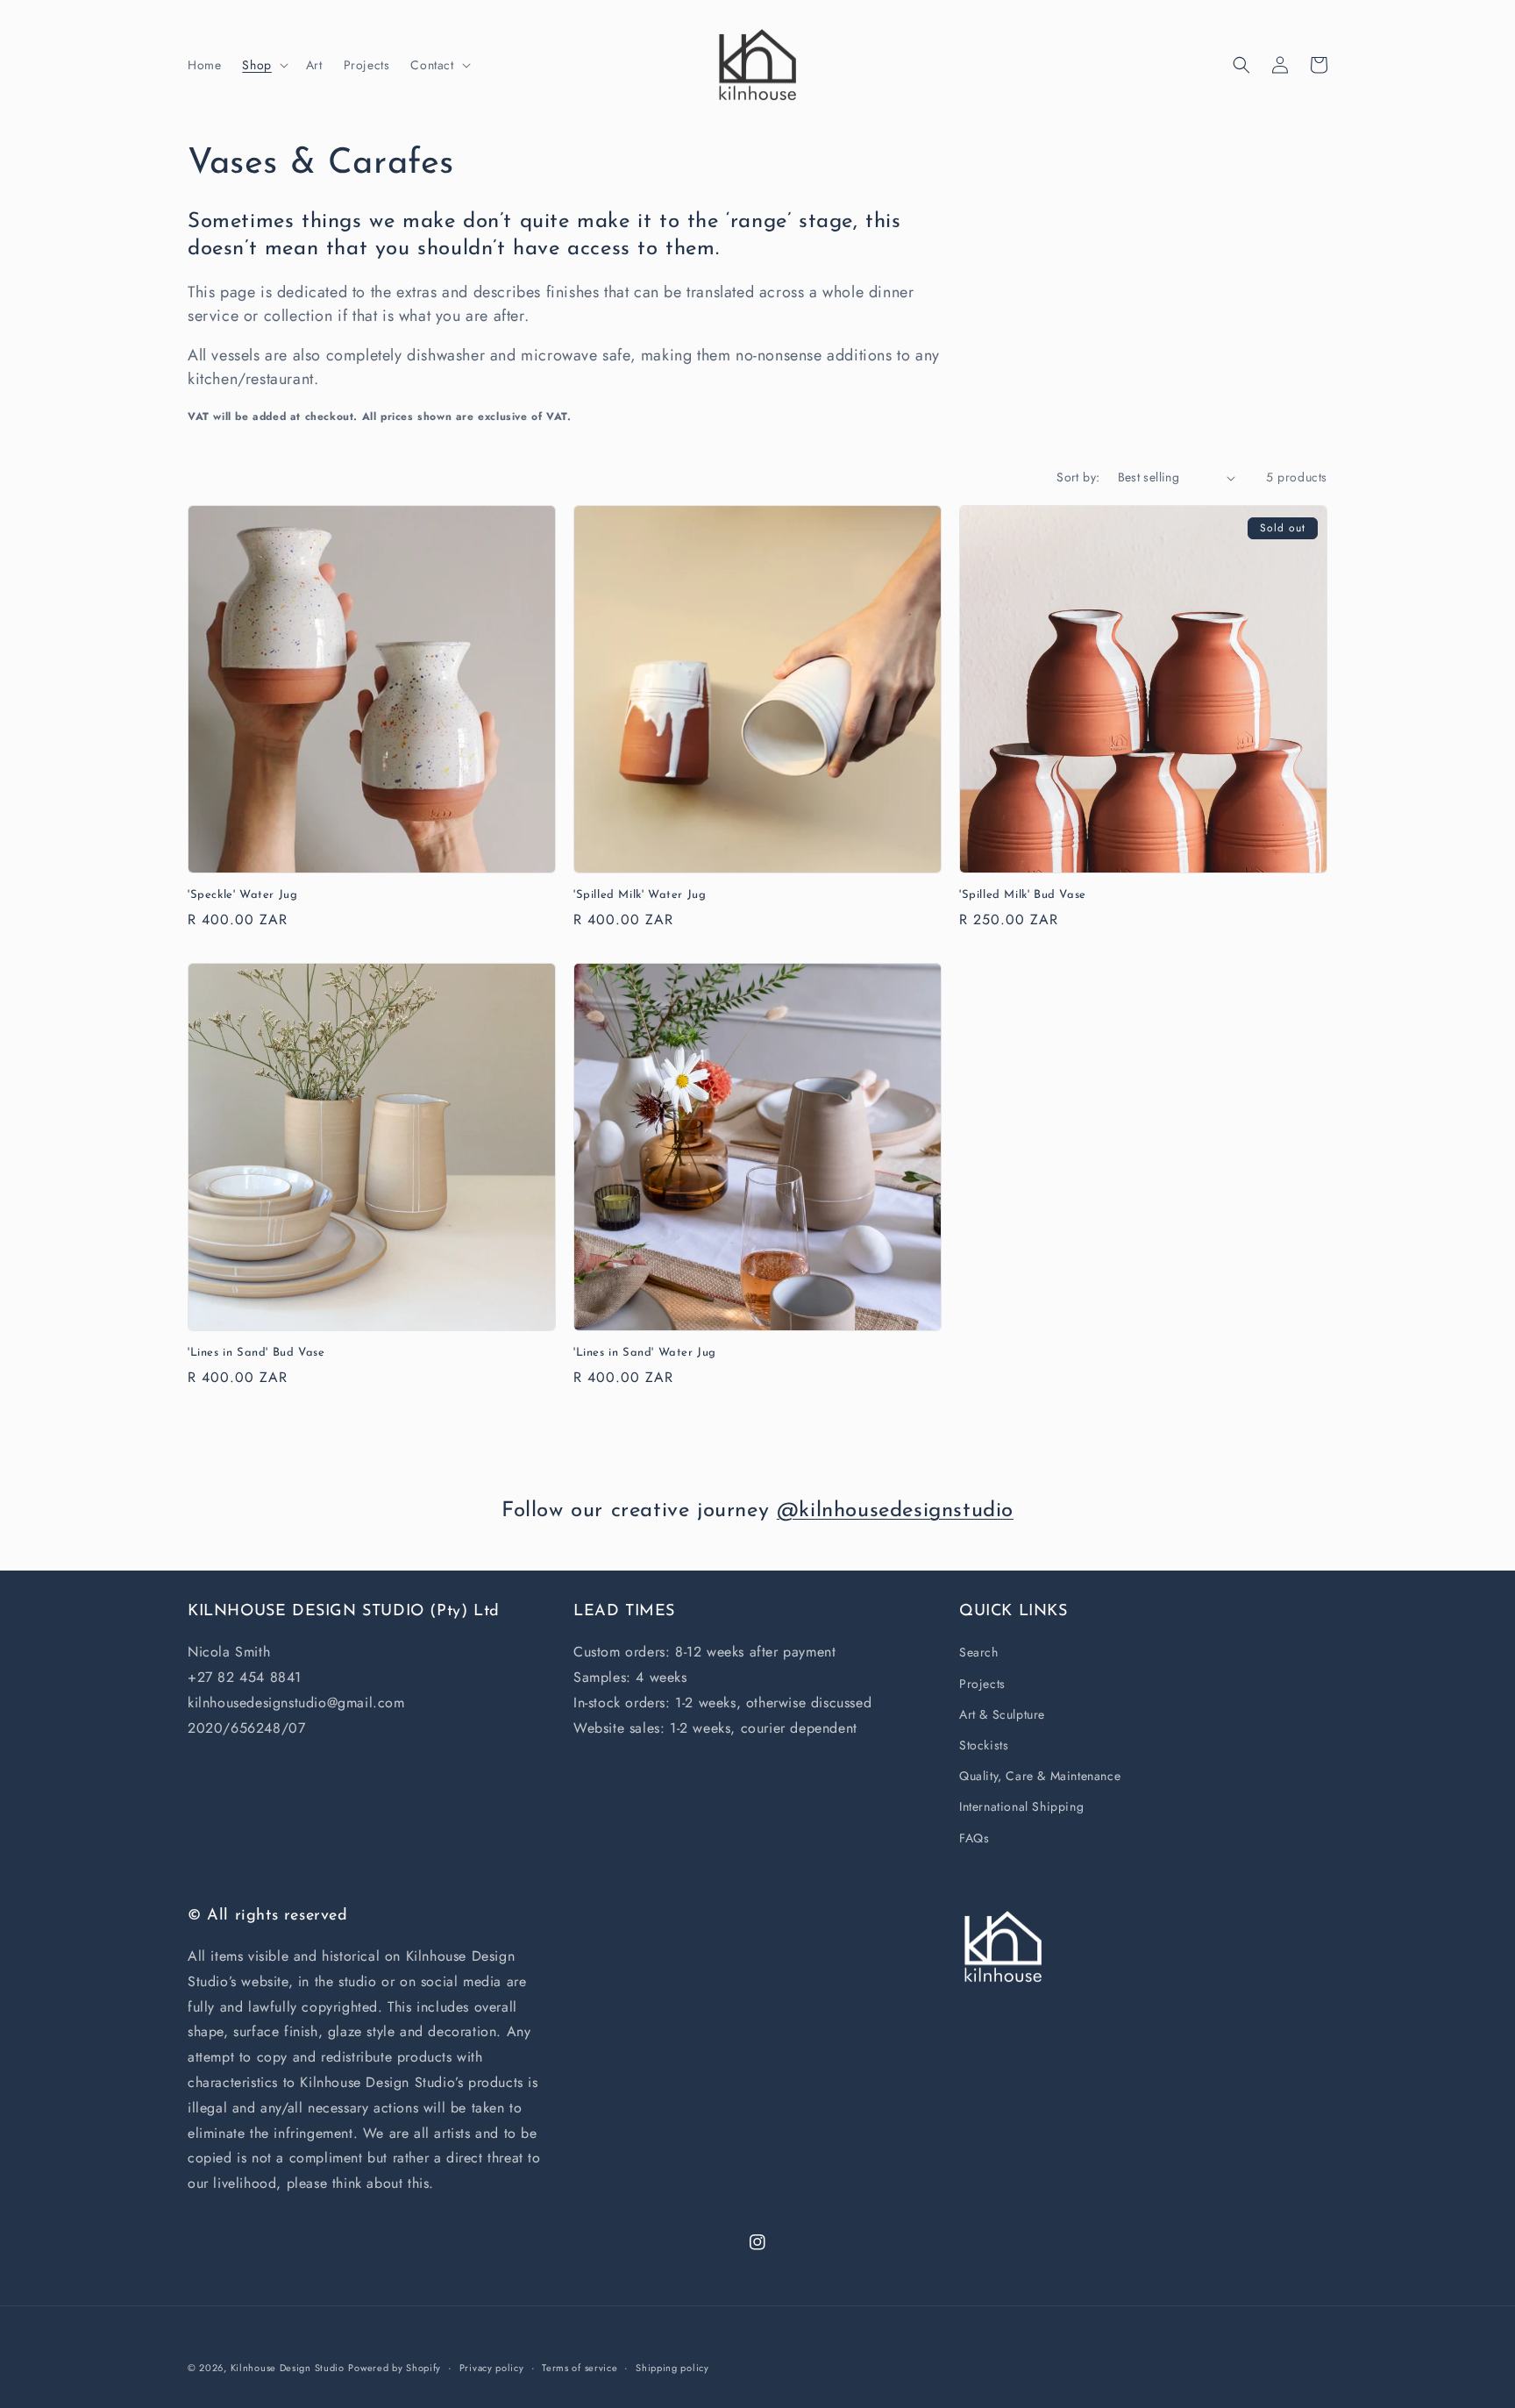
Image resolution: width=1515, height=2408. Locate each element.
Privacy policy (492, 2368)
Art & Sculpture (1002, 1714)
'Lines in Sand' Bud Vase (256, 1353)
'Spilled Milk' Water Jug (640, 895)
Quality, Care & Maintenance (1040, 1776)
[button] (263, 65)
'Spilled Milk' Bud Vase (1023, 895)
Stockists (984, 1745)
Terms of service (580, 2368)
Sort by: (1078, 477)
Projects (982, 1684)
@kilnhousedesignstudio (895, 1511)
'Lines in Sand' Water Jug (645, 1353)
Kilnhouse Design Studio (288, 2368)
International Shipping (1021, 1806)
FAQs (974, 1838)
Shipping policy (672, 2368)
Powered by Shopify (395, 2368)
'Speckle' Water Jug (242, 895)
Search (979, 1652)
